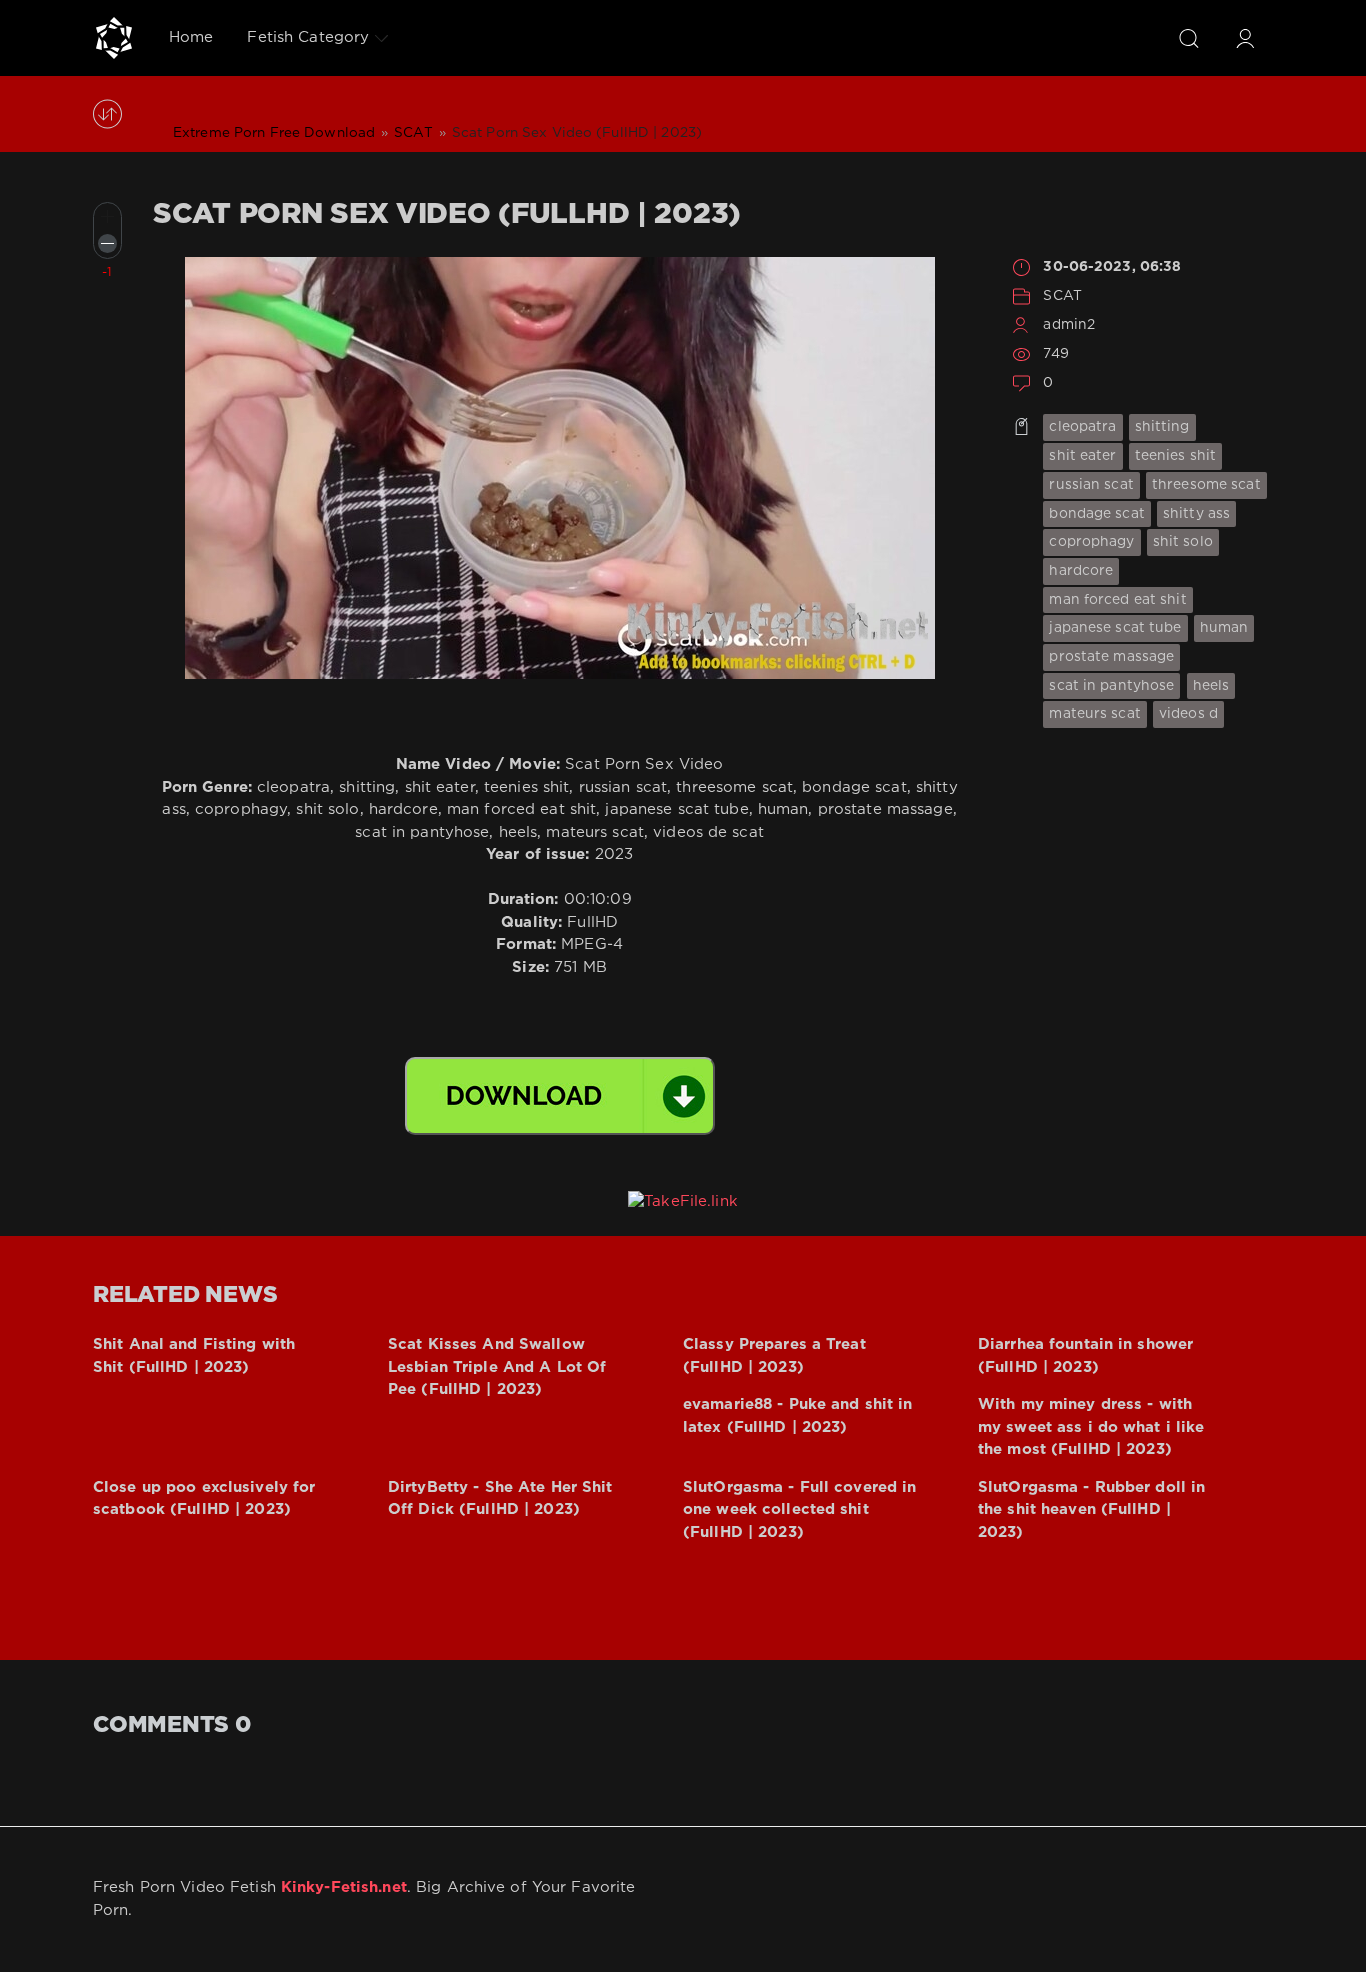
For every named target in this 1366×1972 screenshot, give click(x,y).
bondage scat (1096, 514)
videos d (1188, 714)
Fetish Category (308, 37)
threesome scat (1206, 485)
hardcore (1081, 571)
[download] (560, 1096)
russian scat (1091, 485)
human (1224, 628)
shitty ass (1196, 514)
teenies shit (1175, 456)
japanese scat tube (1115, 628)
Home (191, 37)
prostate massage (1111, 657)
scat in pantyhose (1111, 686)
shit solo (1183, 542)
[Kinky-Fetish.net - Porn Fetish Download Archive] (114, 38)
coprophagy (1091, 542)
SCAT (1062, 296)
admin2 (1069, 325)
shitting (1162, 427)
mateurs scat (1094, 714)
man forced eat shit (1117, 600)
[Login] (1245, 38)
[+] (107, 216)
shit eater (1082, 456)
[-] (107, 243)
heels (1211, 686)
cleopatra (1082, 427)
